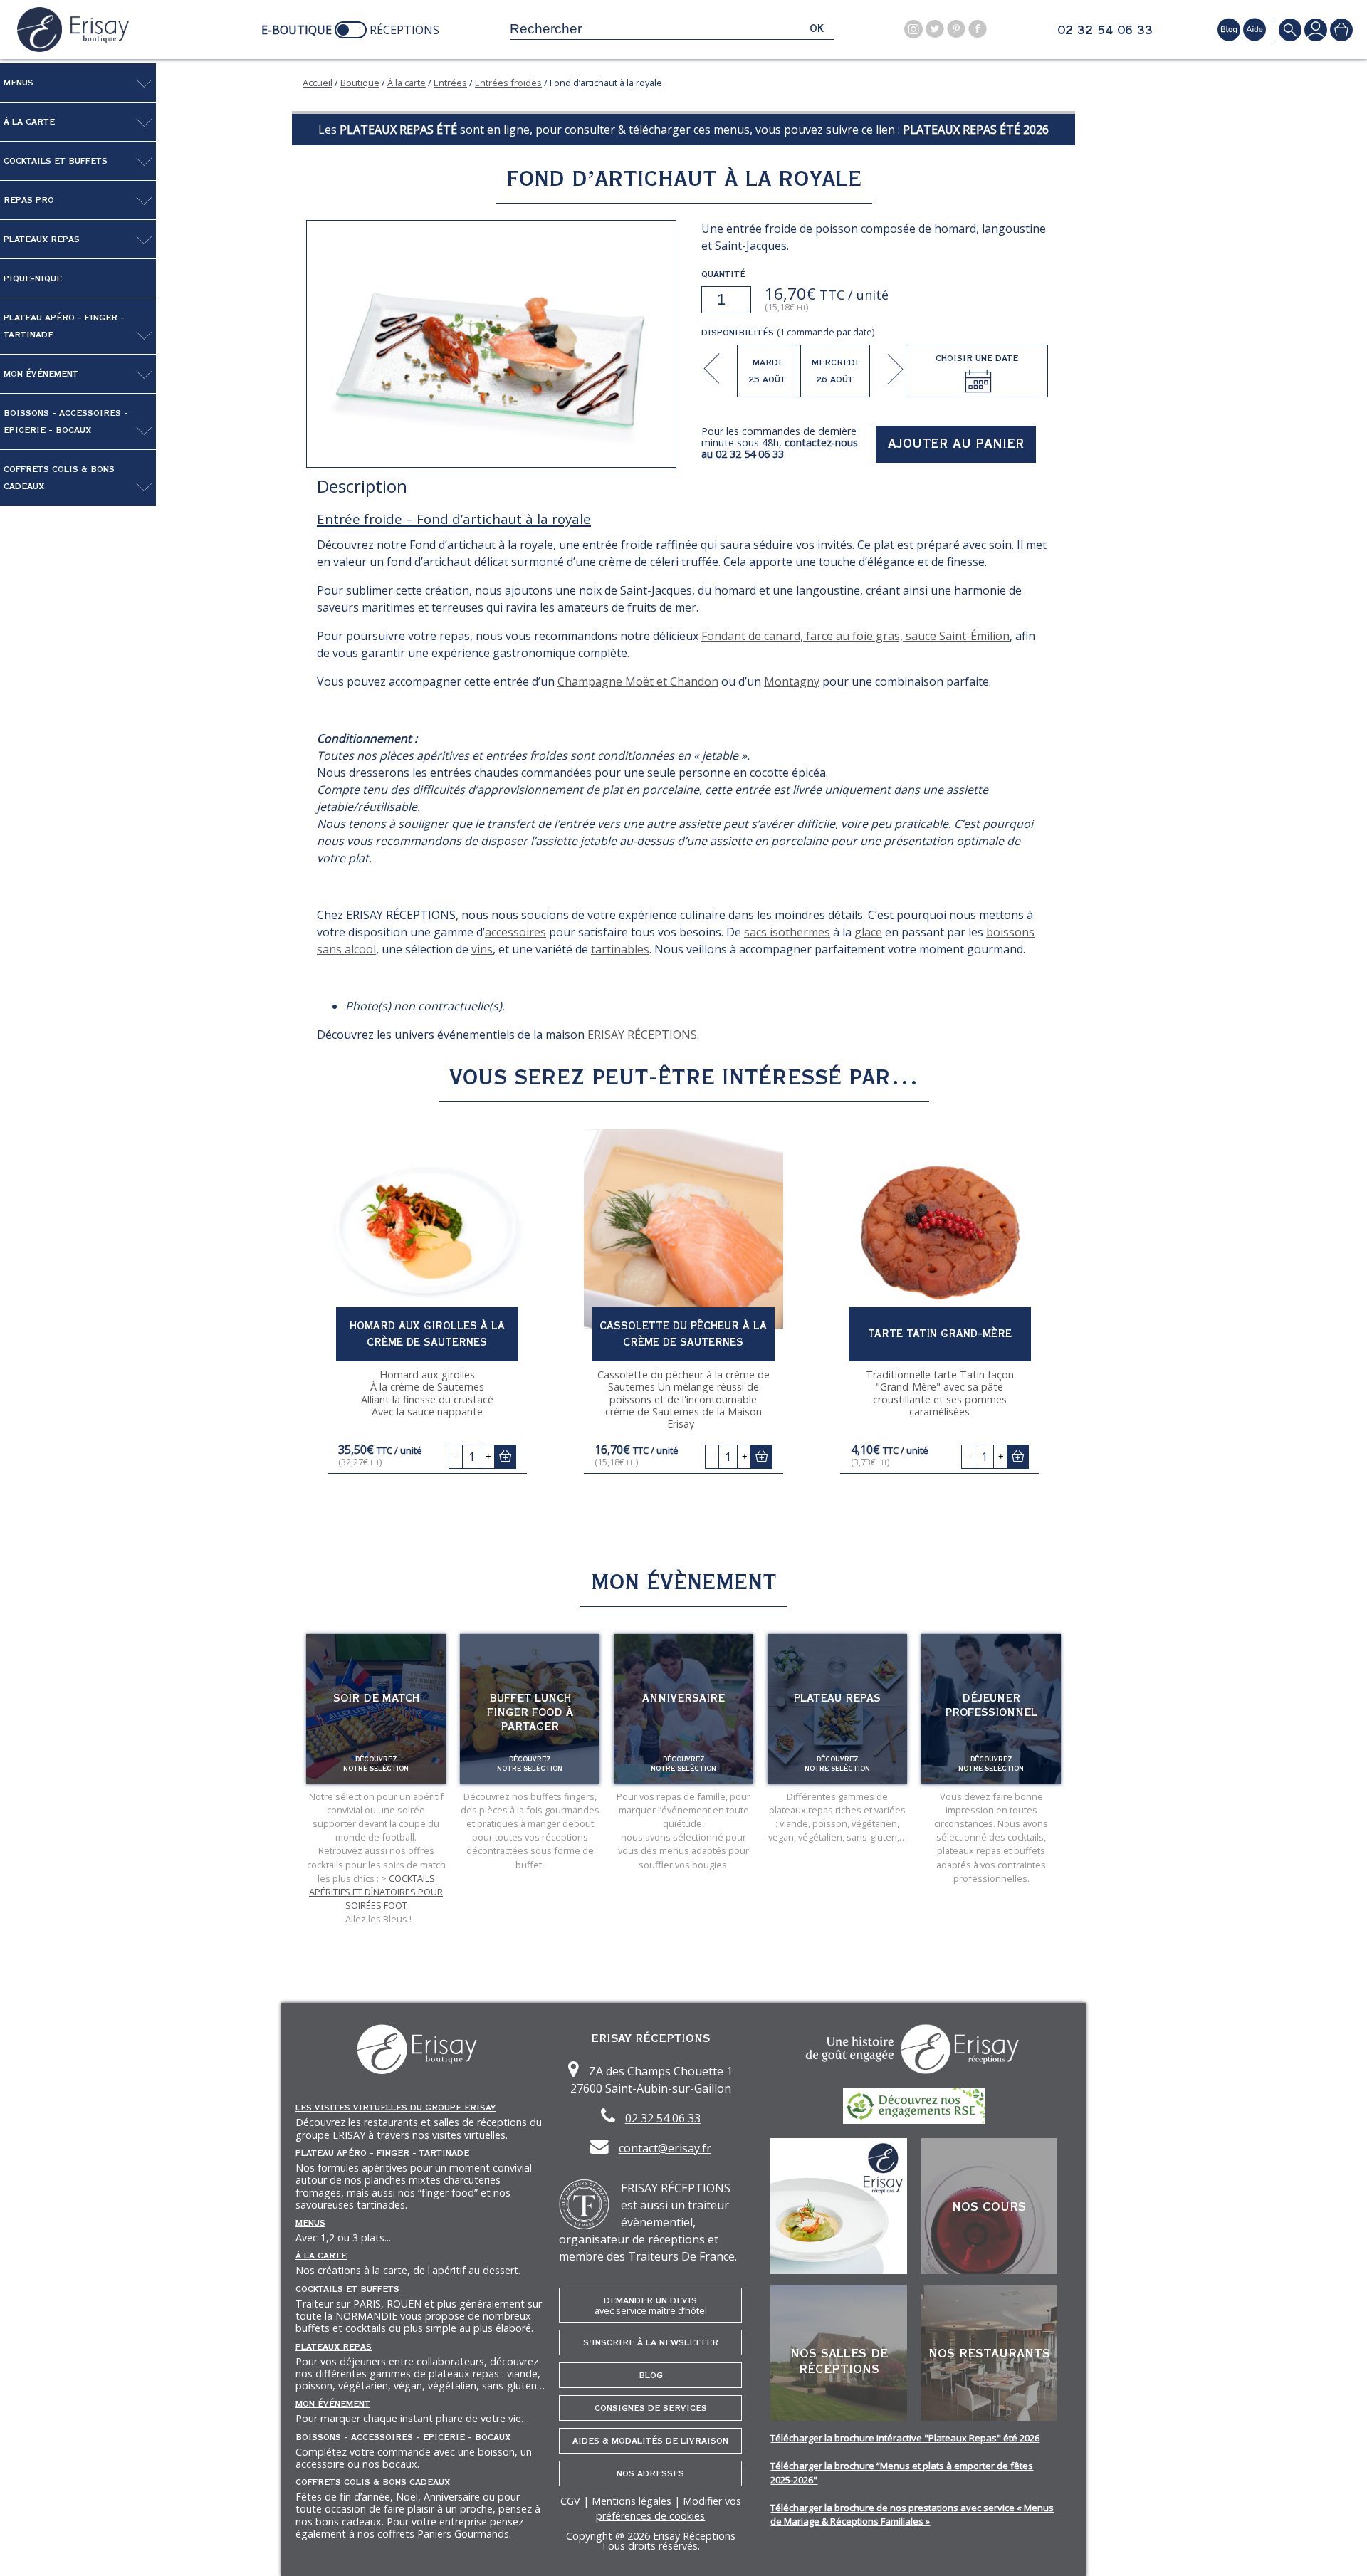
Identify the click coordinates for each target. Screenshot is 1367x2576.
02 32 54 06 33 (1105, 31)
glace (868, 932)
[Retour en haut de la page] (1339, 2548)
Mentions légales (632, 2501)
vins (482, 949)
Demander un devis (651, 2306)
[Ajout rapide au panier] (505, 1456)
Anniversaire (683, 1698)
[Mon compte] (1316, 30)
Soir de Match (376, 1698)
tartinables (620, 949)
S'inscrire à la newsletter (651, 2342)
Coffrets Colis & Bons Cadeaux (59, 478)
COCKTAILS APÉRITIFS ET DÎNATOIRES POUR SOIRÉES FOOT (376, 1892)
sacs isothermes (787, 932)
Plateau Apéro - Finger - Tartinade (64, 326)
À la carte (29, 122)
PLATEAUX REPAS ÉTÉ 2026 (976, 130)
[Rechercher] (1290, 30)
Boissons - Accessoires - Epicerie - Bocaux (66, 422)
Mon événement (41, 374)
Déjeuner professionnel (991, 1705)
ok (817, 29)
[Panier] (1341, 30)
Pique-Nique (33, 278)
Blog (651, 2375)
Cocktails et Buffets (56, 161)
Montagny (792, 681)
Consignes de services (651, 2408)
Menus (19, 83)
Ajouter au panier (956, 444)
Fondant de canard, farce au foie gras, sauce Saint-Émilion (855, 636)
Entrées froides (508, 83)
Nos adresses (650, 2473)
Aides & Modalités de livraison (650, 2441)
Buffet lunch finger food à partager (530, 1712)
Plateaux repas (42, 239)
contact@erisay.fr (665, 2148)
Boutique (360, 83)
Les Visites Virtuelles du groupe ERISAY (396, 2108)
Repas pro (29, 200)
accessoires (515, 932)
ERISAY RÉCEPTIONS (642, 1035)
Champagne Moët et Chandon (638, 681)
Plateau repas (837, 1698)
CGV (570, 2501)
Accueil (318, 83)
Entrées (450, 83)
